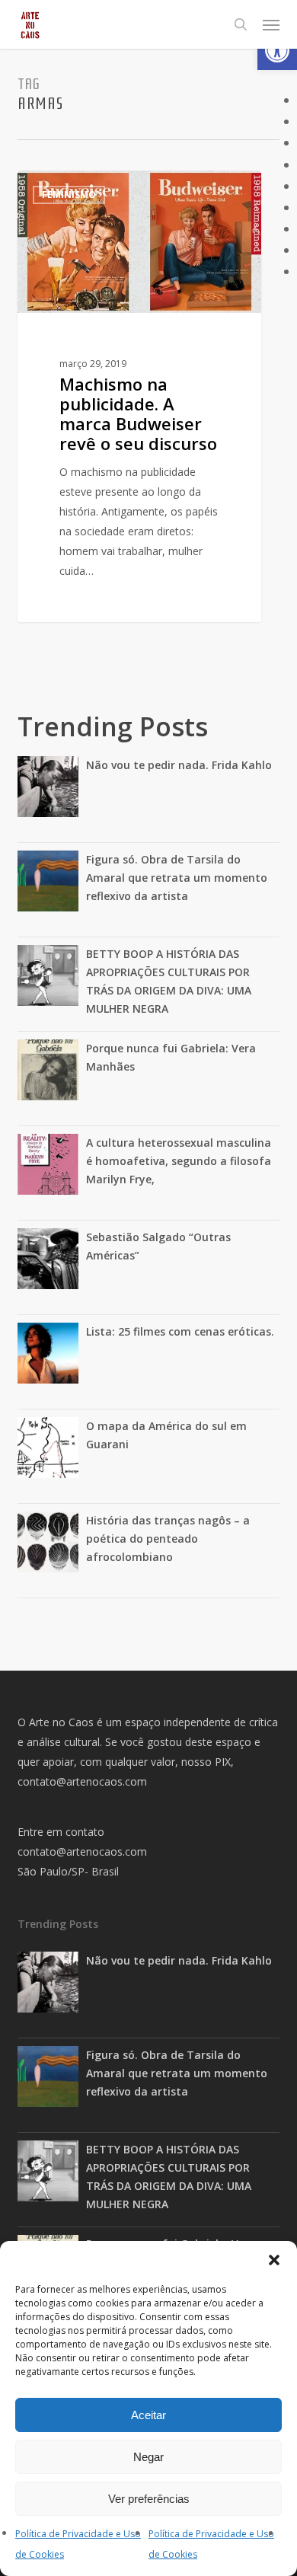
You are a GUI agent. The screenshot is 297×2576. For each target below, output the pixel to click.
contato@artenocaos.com (82, 1781)
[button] (277, 50)
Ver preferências (149, 2499)
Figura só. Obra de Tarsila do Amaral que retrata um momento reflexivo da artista (177, 878)
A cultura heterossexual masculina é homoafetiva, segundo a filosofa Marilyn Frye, (179, 1161)
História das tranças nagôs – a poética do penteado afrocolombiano (168, 1539)
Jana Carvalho (78, 188)
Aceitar (148, 2415)
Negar (148, 2457)
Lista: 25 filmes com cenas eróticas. (180, 1331)
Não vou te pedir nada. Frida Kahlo (179, 765)
